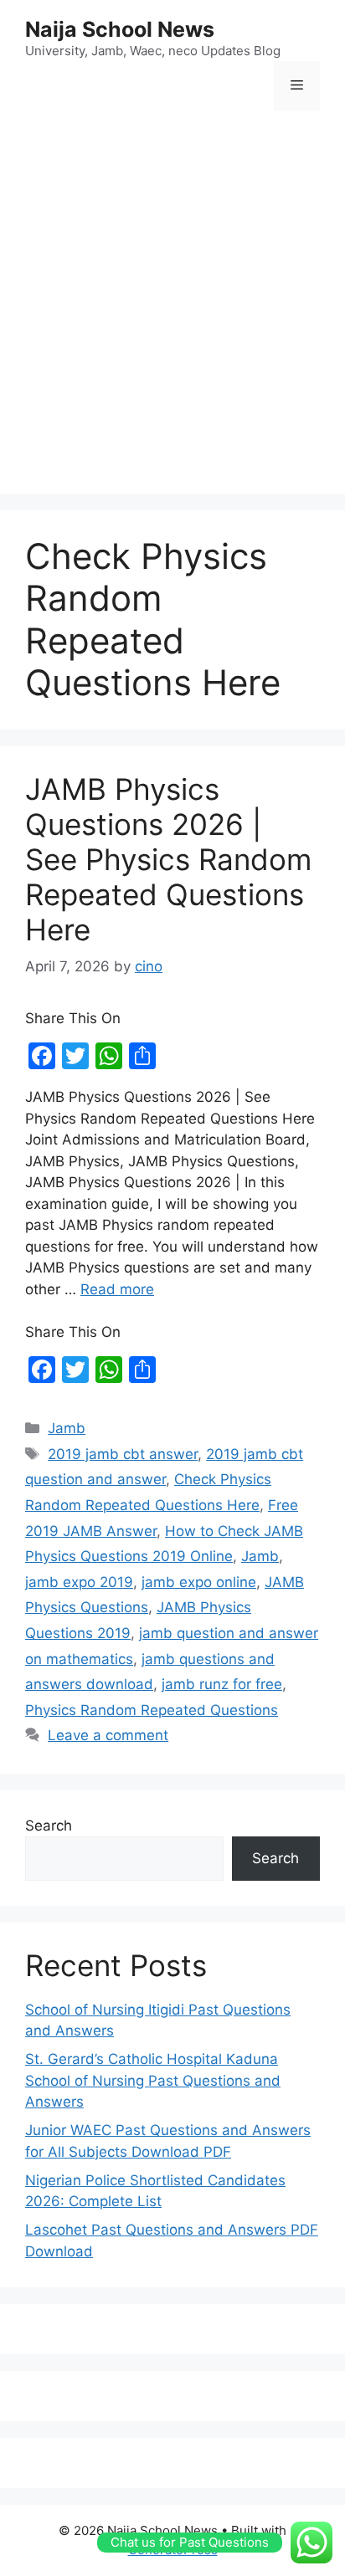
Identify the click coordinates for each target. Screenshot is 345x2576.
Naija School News (120, 29)
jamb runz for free (222, 1684)
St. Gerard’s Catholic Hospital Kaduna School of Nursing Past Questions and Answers (153, 2080)
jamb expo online (199, 1582)
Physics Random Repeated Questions (152, 1710)
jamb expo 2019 (79, 1582)
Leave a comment (108, 1735)
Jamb (67, 1428)
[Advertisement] (172, 305)
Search (49, 1826)
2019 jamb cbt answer (123, 1454)
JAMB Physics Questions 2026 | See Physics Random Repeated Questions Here (168, 859)
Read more (117, 1289)
